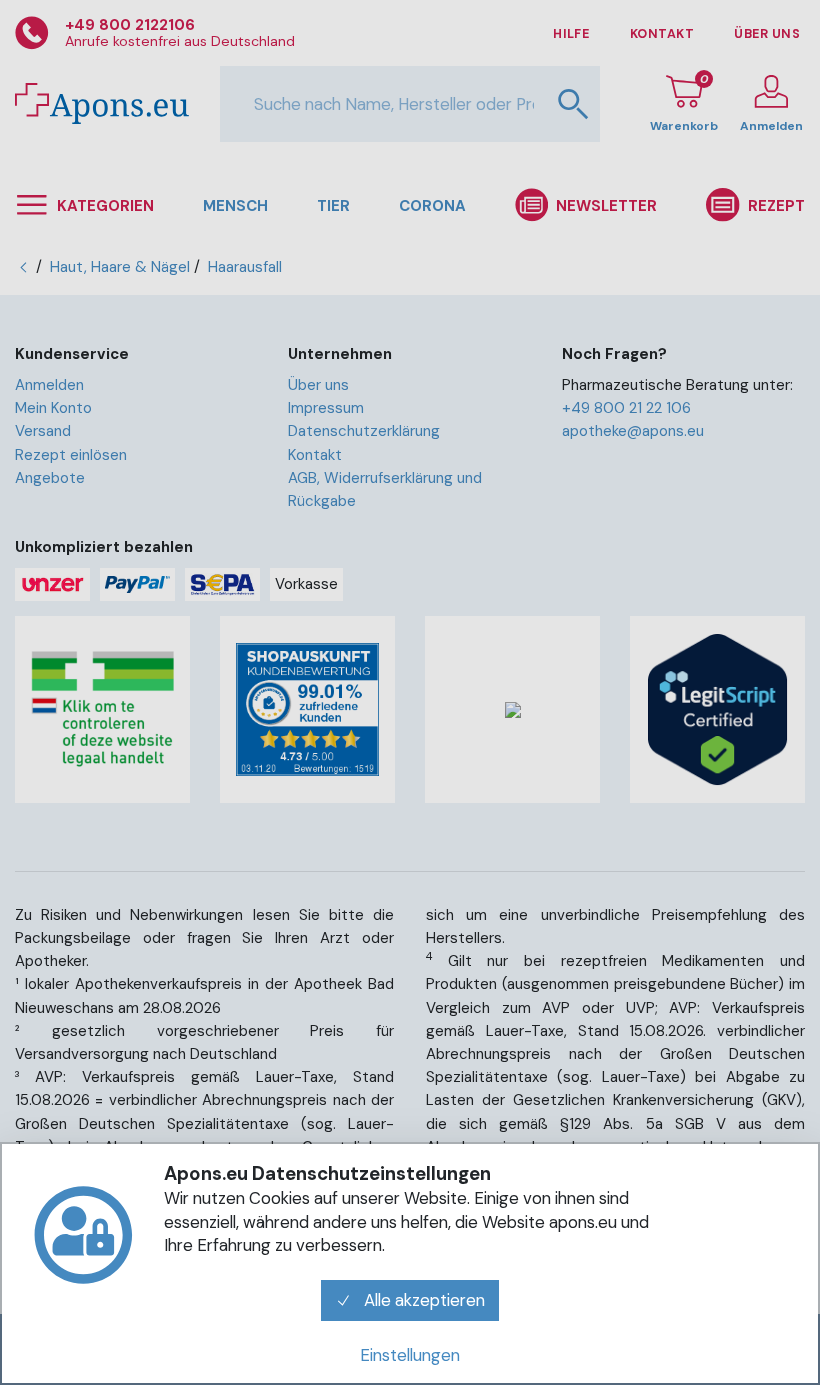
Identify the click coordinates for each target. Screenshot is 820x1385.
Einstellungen (410, 1355)
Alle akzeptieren (422, 1300)
